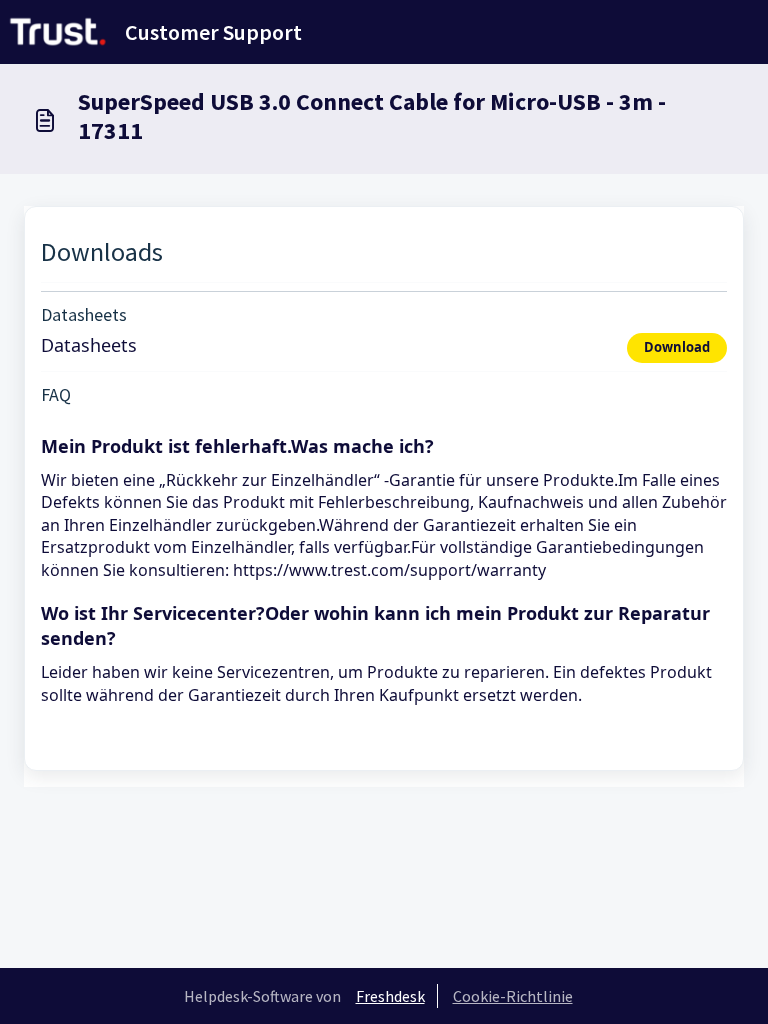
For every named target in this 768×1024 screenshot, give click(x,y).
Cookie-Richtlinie (513, 996)
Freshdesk (390, 996)
